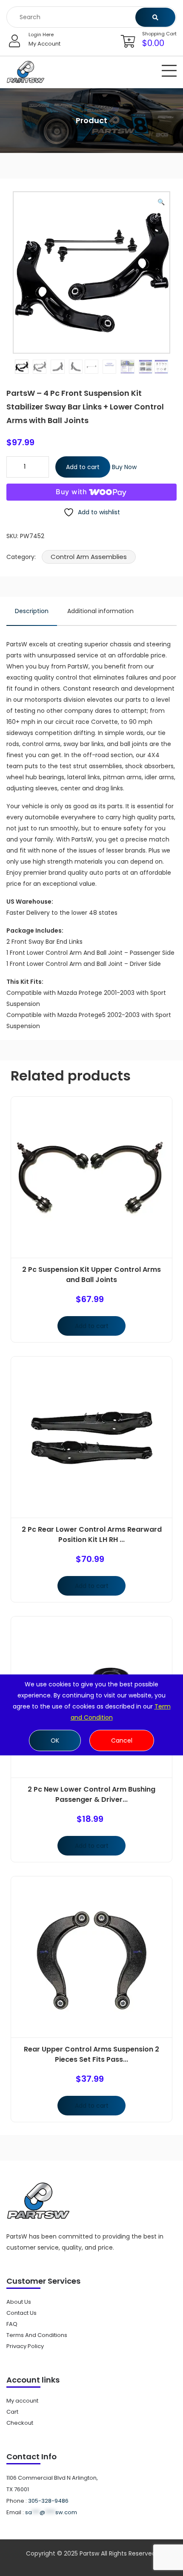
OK (55, 1740)
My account (22, 2401)
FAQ (12, 2324)
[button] (161, 202)
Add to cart (83, 467)
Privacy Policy (25, 2346)
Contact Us (21, 2313)
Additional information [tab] (100, 611)
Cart (12, 2412)
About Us (19, 2302)
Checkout (20, 2423)
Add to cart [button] (92, 1326)
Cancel (122, 1740)
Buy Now (124, 467)
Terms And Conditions (37, 2335)
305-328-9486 (48, 2501)
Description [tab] (32, 611)
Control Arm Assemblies (89, 557)
